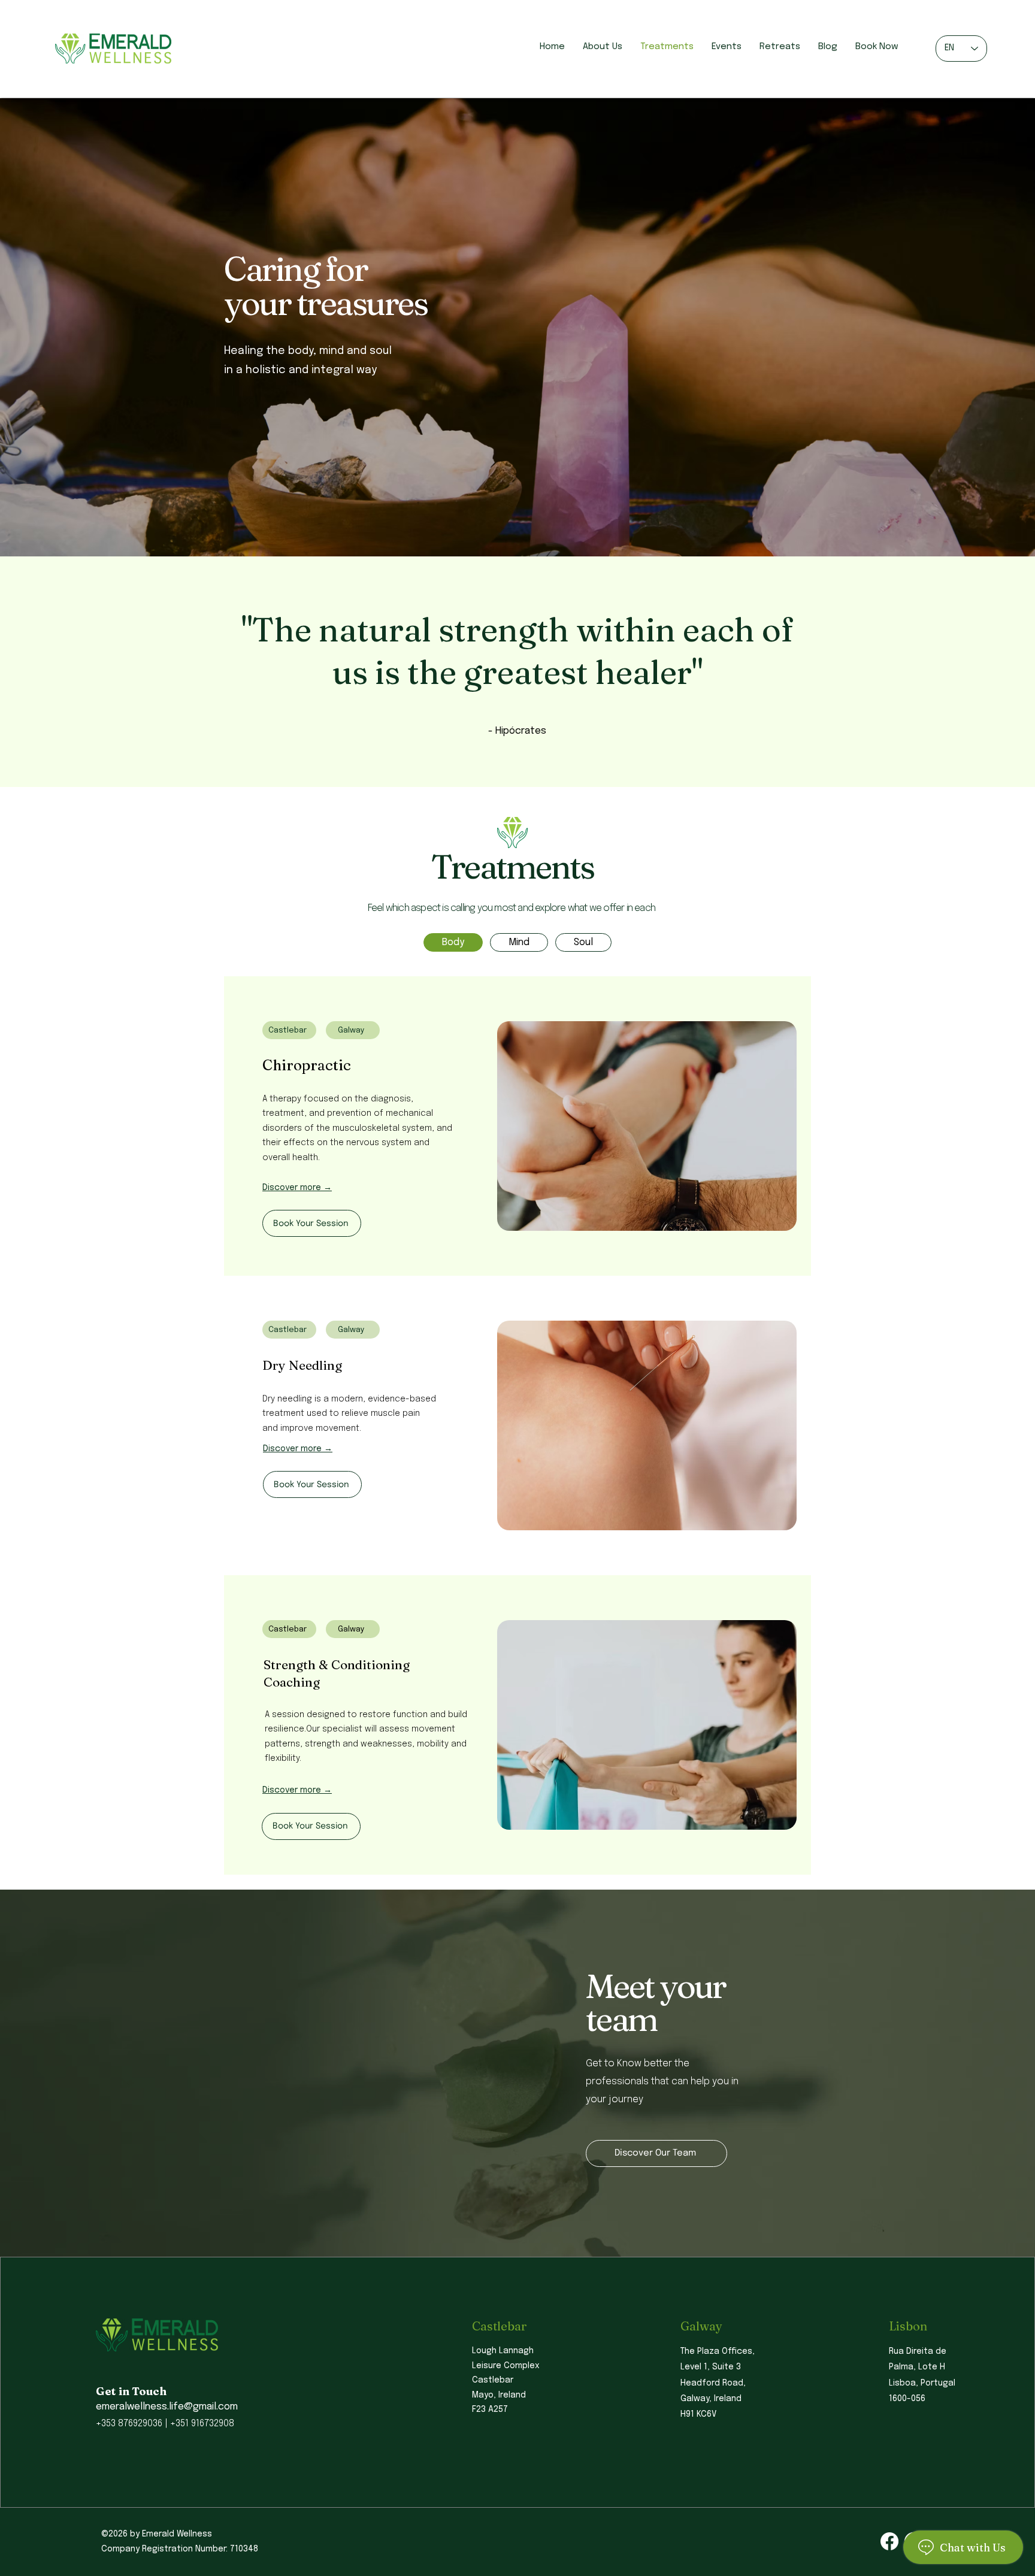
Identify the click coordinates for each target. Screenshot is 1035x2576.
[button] (373, 1187)
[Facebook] (889, 2541)
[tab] (453, 942)
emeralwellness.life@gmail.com (167, 2407)
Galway (701, 2326)
